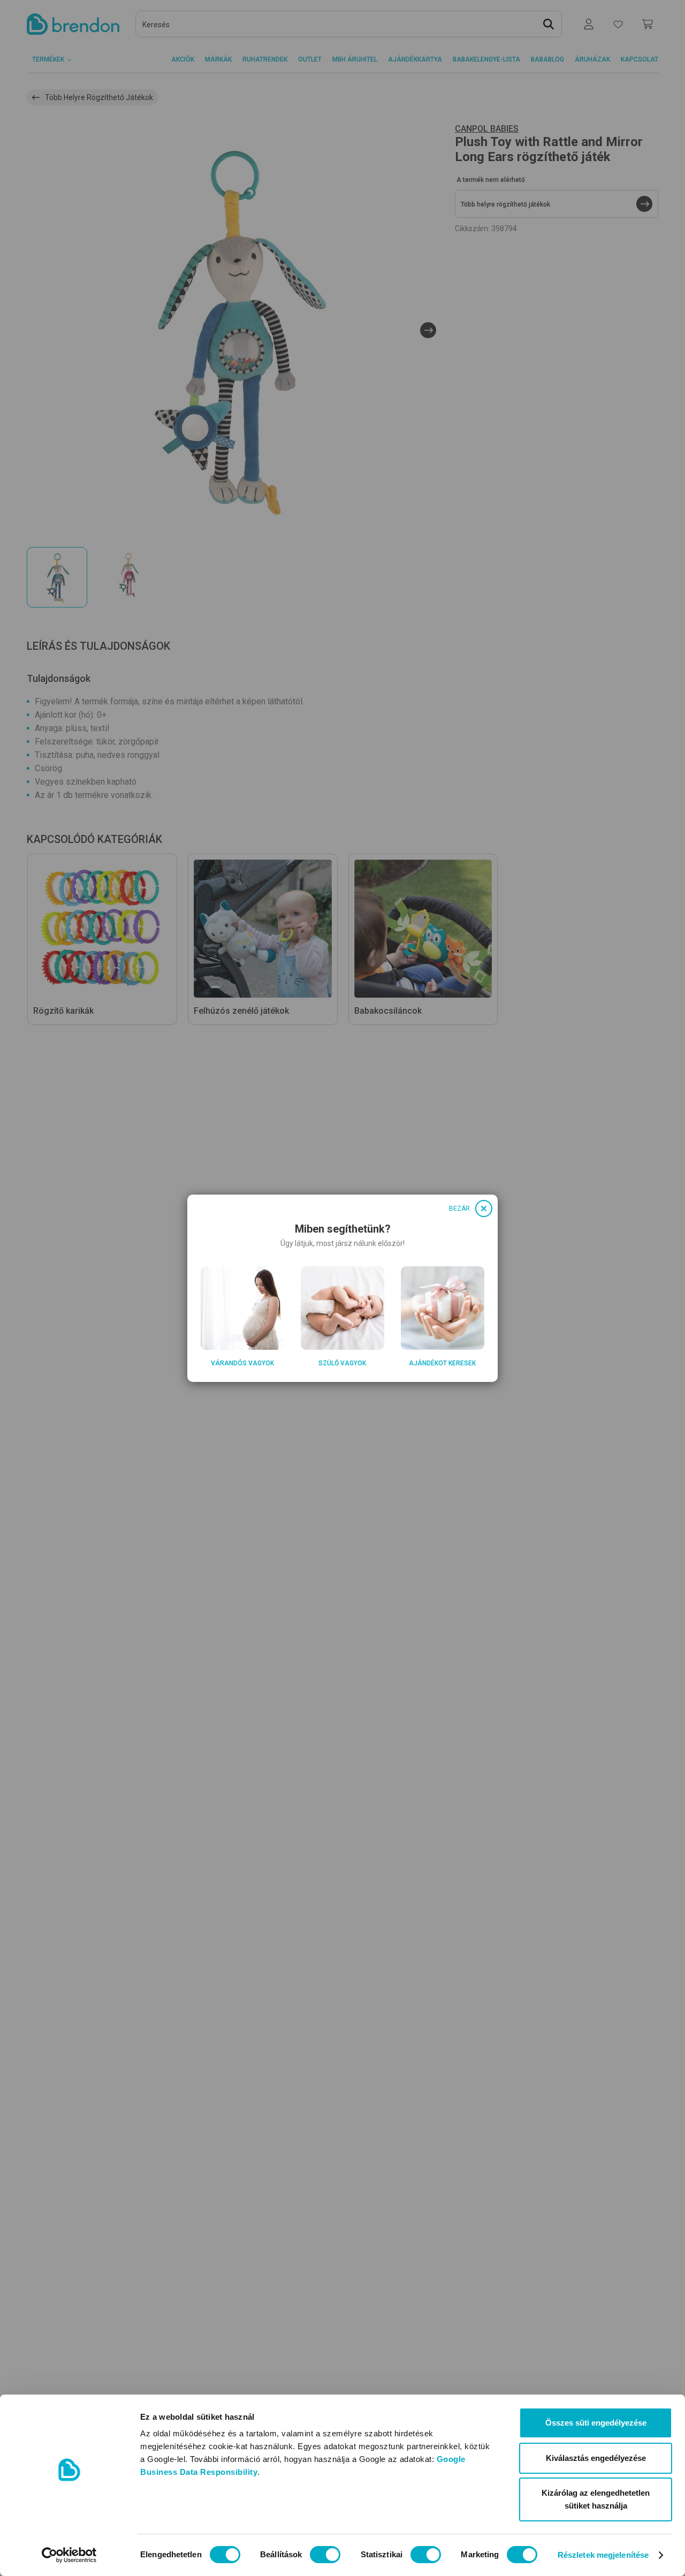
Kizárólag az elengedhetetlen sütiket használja (596, 2499)
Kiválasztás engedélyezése (596, 2458)
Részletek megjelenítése (603, 2555)
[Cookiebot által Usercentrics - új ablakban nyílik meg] (69, 2555)
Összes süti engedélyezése (596, 2423)
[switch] (325, 2555)
